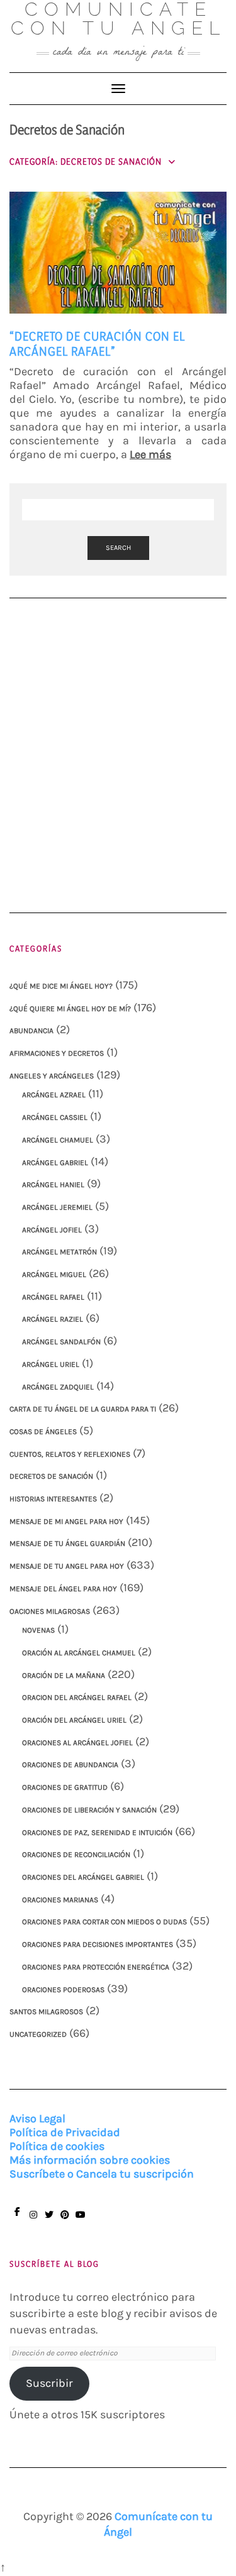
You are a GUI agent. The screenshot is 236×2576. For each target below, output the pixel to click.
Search (118, 548)
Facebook (17, 2217)
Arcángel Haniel (53, 1185)
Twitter (49, 2221)
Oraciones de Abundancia (70, 1765)
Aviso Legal (37, 2118)
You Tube (80, 2221)
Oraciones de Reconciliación (76, 1855)
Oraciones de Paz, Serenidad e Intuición (97, 1833)
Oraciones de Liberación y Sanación (89, 1810)
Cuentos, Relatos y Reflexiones (70, 1454)
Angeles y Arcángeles (52, 1076)
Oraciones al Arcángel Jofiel (77, 1743)
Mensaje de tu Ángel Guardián (67, 1543)
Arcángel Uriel (51, 1364)
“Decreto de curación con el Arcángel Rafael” (97, 343)
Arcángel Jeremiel (57, 1207)
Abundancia (31, 1031)
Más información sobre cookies (90, 2160)
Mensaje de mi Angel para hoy (66, 1521)
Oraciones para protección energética (96, 1967)
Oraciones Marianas (60, 1900)
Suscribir (49, 2383)
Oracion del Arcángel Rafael (77, 1697)
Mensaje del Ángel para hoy (63, 1589)
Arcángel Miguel (54, 1274)
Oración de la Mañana (64, 1675)
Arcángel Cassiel (55, 1117)
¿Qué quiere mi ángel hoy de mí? (70, 1009)
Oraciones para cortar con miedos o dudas (104, 1922)
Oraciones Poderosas (63, 1990)
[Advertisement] (118, 741)
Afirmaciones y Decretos (57, 1053)
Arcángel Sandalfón (61, 1342)
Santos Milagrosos (46, 2012)
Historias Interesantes (53, 1499)
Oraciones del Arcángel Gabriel (83, 1877)
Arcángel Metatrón (59, 1252)
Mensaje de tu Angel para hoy (67, 1566)
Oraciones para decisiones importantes (98, 1944)
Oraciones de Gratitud (65, 1787)
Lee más (150, 454)
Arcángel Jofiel (52, 1230)
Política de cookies (57, 2146)
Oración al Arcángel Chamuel (79, 1653)
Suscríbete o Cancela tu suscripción (102, 2174)
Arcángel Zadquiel (58, 1387)
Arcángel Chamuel (58, 1140)
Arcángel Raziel (53, 1319)
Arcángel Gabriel (55, 1163)
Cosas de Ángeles (43, 1432)
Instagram (33, 2221)
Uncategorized (38, 2034)
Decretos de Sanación (51, 1476)
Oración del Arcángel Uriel (74, 1720)
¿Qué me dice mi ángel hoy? (61, 986)
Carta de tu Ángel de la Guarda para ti (83, 1409)
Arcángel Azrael (54, 1095)
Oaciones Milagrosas (50, 1611)
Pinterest (65, 2221)
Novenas (38, 1630)
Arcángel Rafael (53, 1297)
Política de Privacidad (65, 2132)
